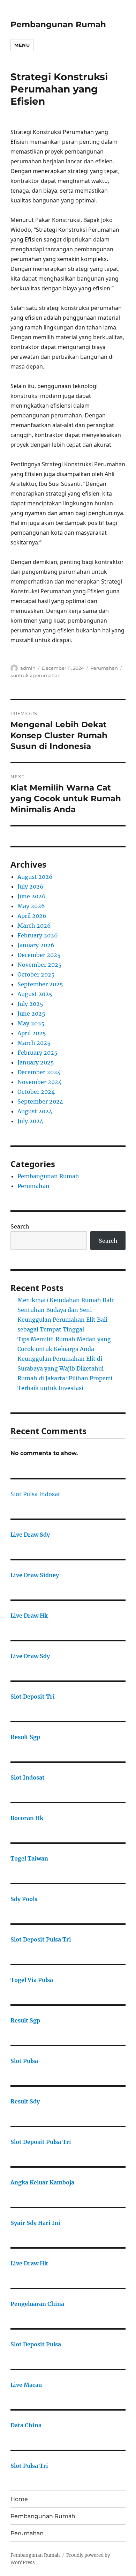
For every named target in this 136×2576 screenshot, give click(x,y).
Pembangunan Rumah (58, 24)
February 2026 (38, 935)
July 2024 (30, 1121)
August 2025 (35, 994)
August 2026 (35, 877)
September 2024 (40, 1101)
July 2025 (30, 1004)
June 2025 (31, 1014)
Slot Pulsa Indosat (35, 1494)
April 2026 (32, 916)
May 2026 (31, 906)
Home (19, 2499)
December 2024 (39, 1072)
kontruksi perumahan (36, 675)
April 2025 (32, 1033)
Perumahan (104, 668)
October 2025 (36, 974)
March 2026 (34, 926)
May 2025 (31, 1023)
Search (20, 1226)
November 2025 (40, 965)
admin (28, 668)
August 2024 (35, 1111)
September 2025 (40, 984)
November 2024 (40, 1082)
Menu (22, 45)
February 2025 (37, 1053)
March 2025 (34, 1043)
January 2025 (36, 1062)
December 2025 (39, 955)
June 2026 (32, 896)
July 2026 (31, 886)
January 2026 (36, 945)
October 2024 (36, 1092)
